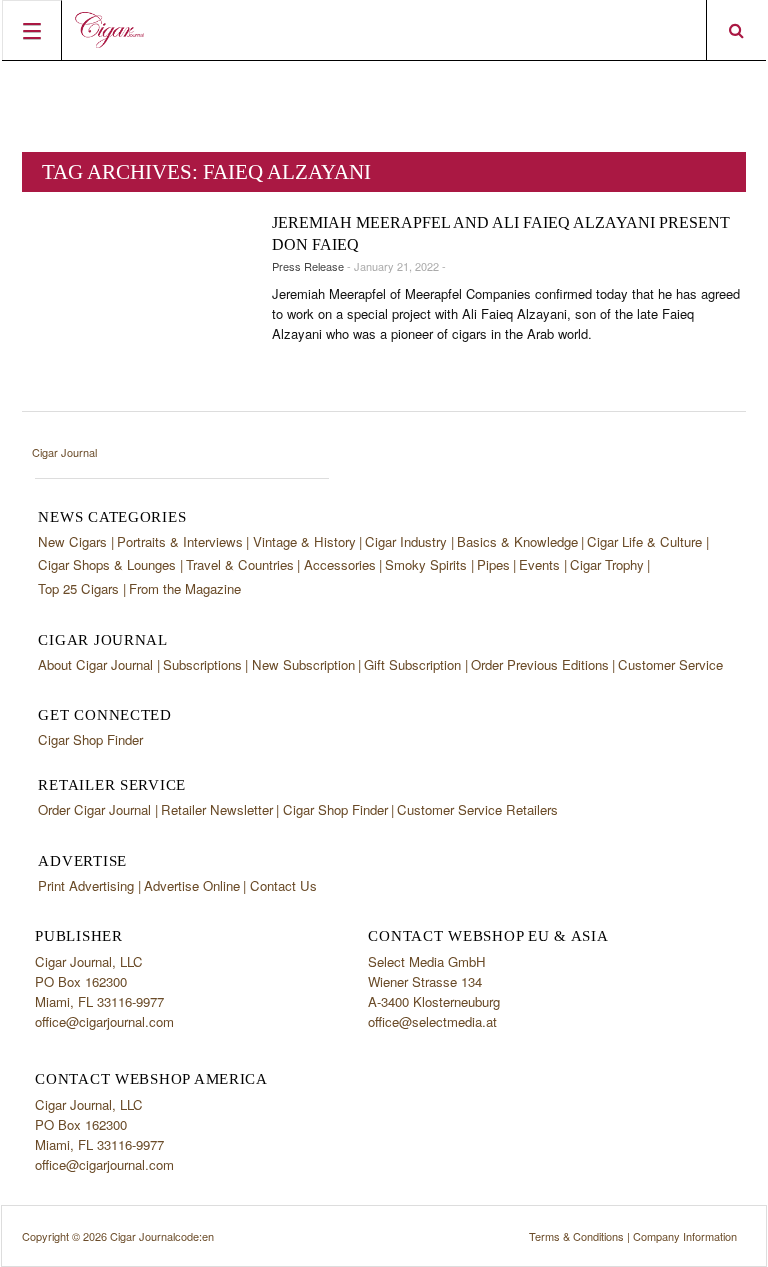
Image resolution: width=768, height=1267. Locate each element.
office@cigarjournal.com (104, 1021)
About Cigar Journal (95, 664)
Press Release (308, 266)
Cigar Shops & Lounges (107, 564)
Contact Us (283, 885)
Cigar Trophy (607, 564)
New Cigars (72, 541)
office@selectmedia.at (432, 1021)
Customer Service (670, 664)
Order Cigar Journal (94, 809)
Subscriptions (202, 664)
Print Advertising (86, 885)
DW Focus (384, 30)
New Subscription (303, 664)
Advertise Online (192, 885)
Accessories (340, 564)
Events (539, 564)
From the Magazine (185, 588)
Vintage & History (304, 541)
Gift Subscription (412, 664)
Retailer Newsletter (217, 809)
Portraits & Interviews (180, 541)
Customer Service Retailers (477, 809)
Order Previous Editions (540, 664)
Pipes (493, 564)
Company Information (685, 1236)
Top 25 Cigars (78, 588)
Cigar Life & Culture (644, 541)
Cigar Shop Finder (90, 739)
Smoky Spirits (426, 564)
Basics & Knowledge (517, 541)
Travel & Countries (240, 564)
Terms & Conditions (576, 1236)
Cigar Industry (406, 541)
